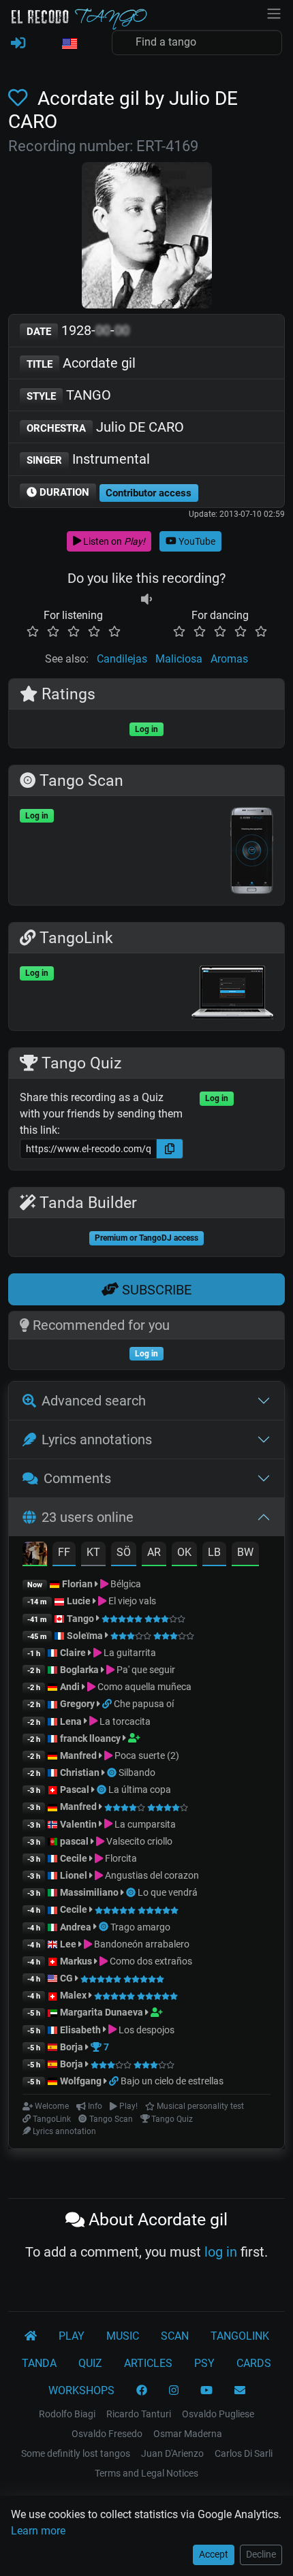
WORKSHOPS (81, 2390)
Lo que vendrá (168, 1892)
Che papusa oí (144, 1704)
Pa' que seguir (145, 1670)
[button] (69, 44)
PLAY (72, 2336)
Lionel (75, 1875)
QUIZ (90, 2363)
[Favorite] (20, 98)
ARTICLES (148, 2363)
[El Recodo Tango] (31, 2336)
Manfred (78, 1755)
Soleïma (85, 1636)
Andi (70, 1687)
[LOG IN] (18, 44)
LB (214, 1552)
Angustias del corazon (151, 1875)
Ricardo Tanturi (139, 2414)
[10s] (146, 599)
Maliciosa (179, 659)
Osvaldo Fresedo (107, 2434)
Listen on (113, 541)
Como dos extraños (150, 1961)
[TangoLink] (108, 1704)
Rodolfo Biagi (67, 2414)
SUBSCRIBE (155, 1290)
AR (154, 1552)
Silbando (137, 1772)
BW (245, 1552)
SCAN (175, 2336)
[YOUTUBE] (206, 2391)
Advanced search (94, 1401)
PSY (204, 2363)
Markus (76, 1961)
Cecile (74, 1858)
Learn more (38, 2531)
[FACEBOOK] (142, 2391)
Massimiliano (89, 1892)
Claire (73, 1653)
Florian (77, 1584)
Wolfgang (81, 2081)
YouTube (196, 541)
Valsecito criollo (138, 1841)
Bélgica (125, 1584)
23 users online (88, 1517)
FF (64, 1552)
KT (93, 1552)
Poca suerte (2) (146, 1755)
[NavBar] (274, 12)
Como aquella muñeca (143, 1687)
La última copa (140, 1790)
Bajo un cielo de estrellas (172, 2081)
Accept (214, 2554)
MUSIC (123, 2336)
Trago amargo (140, 1927)
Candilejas (122, 659)
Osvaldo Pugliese (218, 2414)
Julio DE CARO (105, 427)
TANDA (39, 2363)
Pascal (75, 1790)
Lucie (79, 1601)
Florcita (120, 1858)
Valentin (78, 1824)
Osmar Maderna (188, 2434)
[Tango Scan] (113, 1772)
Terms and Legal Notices (146, 2473)
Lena (71, 1721)
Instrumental (88, 459)
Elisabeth (80, 2030)
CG (66, 1978)
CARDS (254, 2363)
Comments (77, 1478)
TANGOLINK (240, 2336)
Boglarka (79, 1670)
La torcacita (124, 1721)
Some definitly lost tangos (76, 2453)
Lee (68, 1944)
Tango (81, 1619)
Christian (80, 1772)
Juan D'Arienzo (172, 2453)
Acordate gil (81, 363)
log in (221, 2252)
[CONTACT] (240, 2391)
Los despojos (145, 2030)
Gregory (77, 1704)
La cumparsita (144, 1824)
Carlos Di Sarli (244, 2453)
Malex (73, 1995)
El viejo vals (131, 1601)
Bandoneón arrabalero (141, 1944)
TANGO (69, 395)
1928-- (78, 330)
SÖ (124, 1552)
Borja (72, 2047)
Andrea (76, 1927)
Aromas (229, 659)
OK (184, 1552)
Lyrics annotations (97, 1440)
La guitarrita (129, 1653)
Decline (261, 2554)
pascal (74, 1841)
